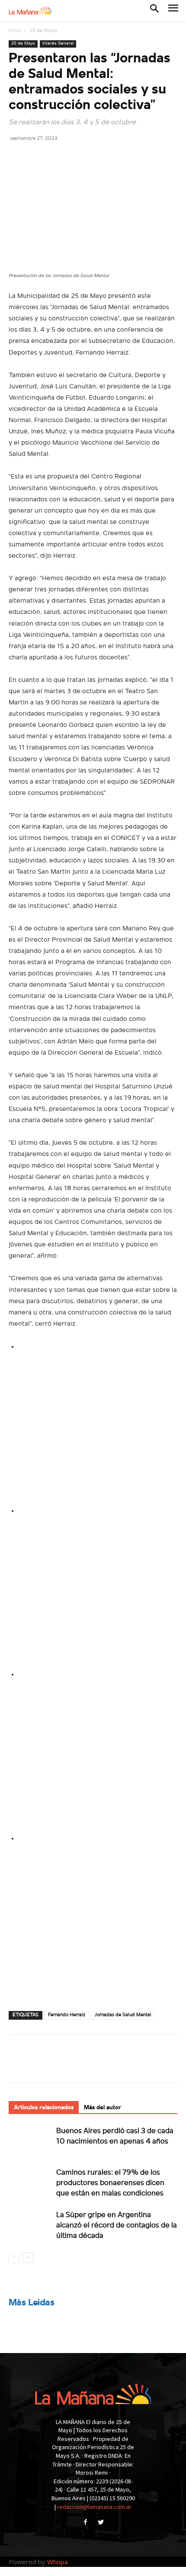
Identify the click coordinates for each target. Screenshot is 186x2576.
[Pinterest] (57, 158)
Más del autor (103, 2108)
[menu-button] (173, 11)
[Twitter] (37, 158)
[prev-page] (14, 2258)
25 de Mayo (43, 31)
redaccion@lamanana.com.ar (94, 2507)
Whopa (58, 2562)
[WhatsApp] (77, 158)
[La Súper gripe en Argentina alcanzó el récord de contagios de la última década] (30, 2225)
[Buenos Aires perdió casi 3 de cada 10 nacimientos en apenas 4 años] (30, 2141)
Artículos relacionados (44, 2108)
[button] (154, 10)
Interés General (58, 44)
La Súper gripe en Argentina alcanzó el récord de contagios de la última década (117, 2226)
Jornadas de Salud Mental (123, 2015)
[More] (97, 158)
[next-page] (28, 2258)
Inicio (15, 31)
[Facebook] (17, 158)
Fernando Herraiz (67, 2015)
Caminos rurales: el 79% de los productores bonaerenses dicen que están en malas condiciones (110, 2183)
